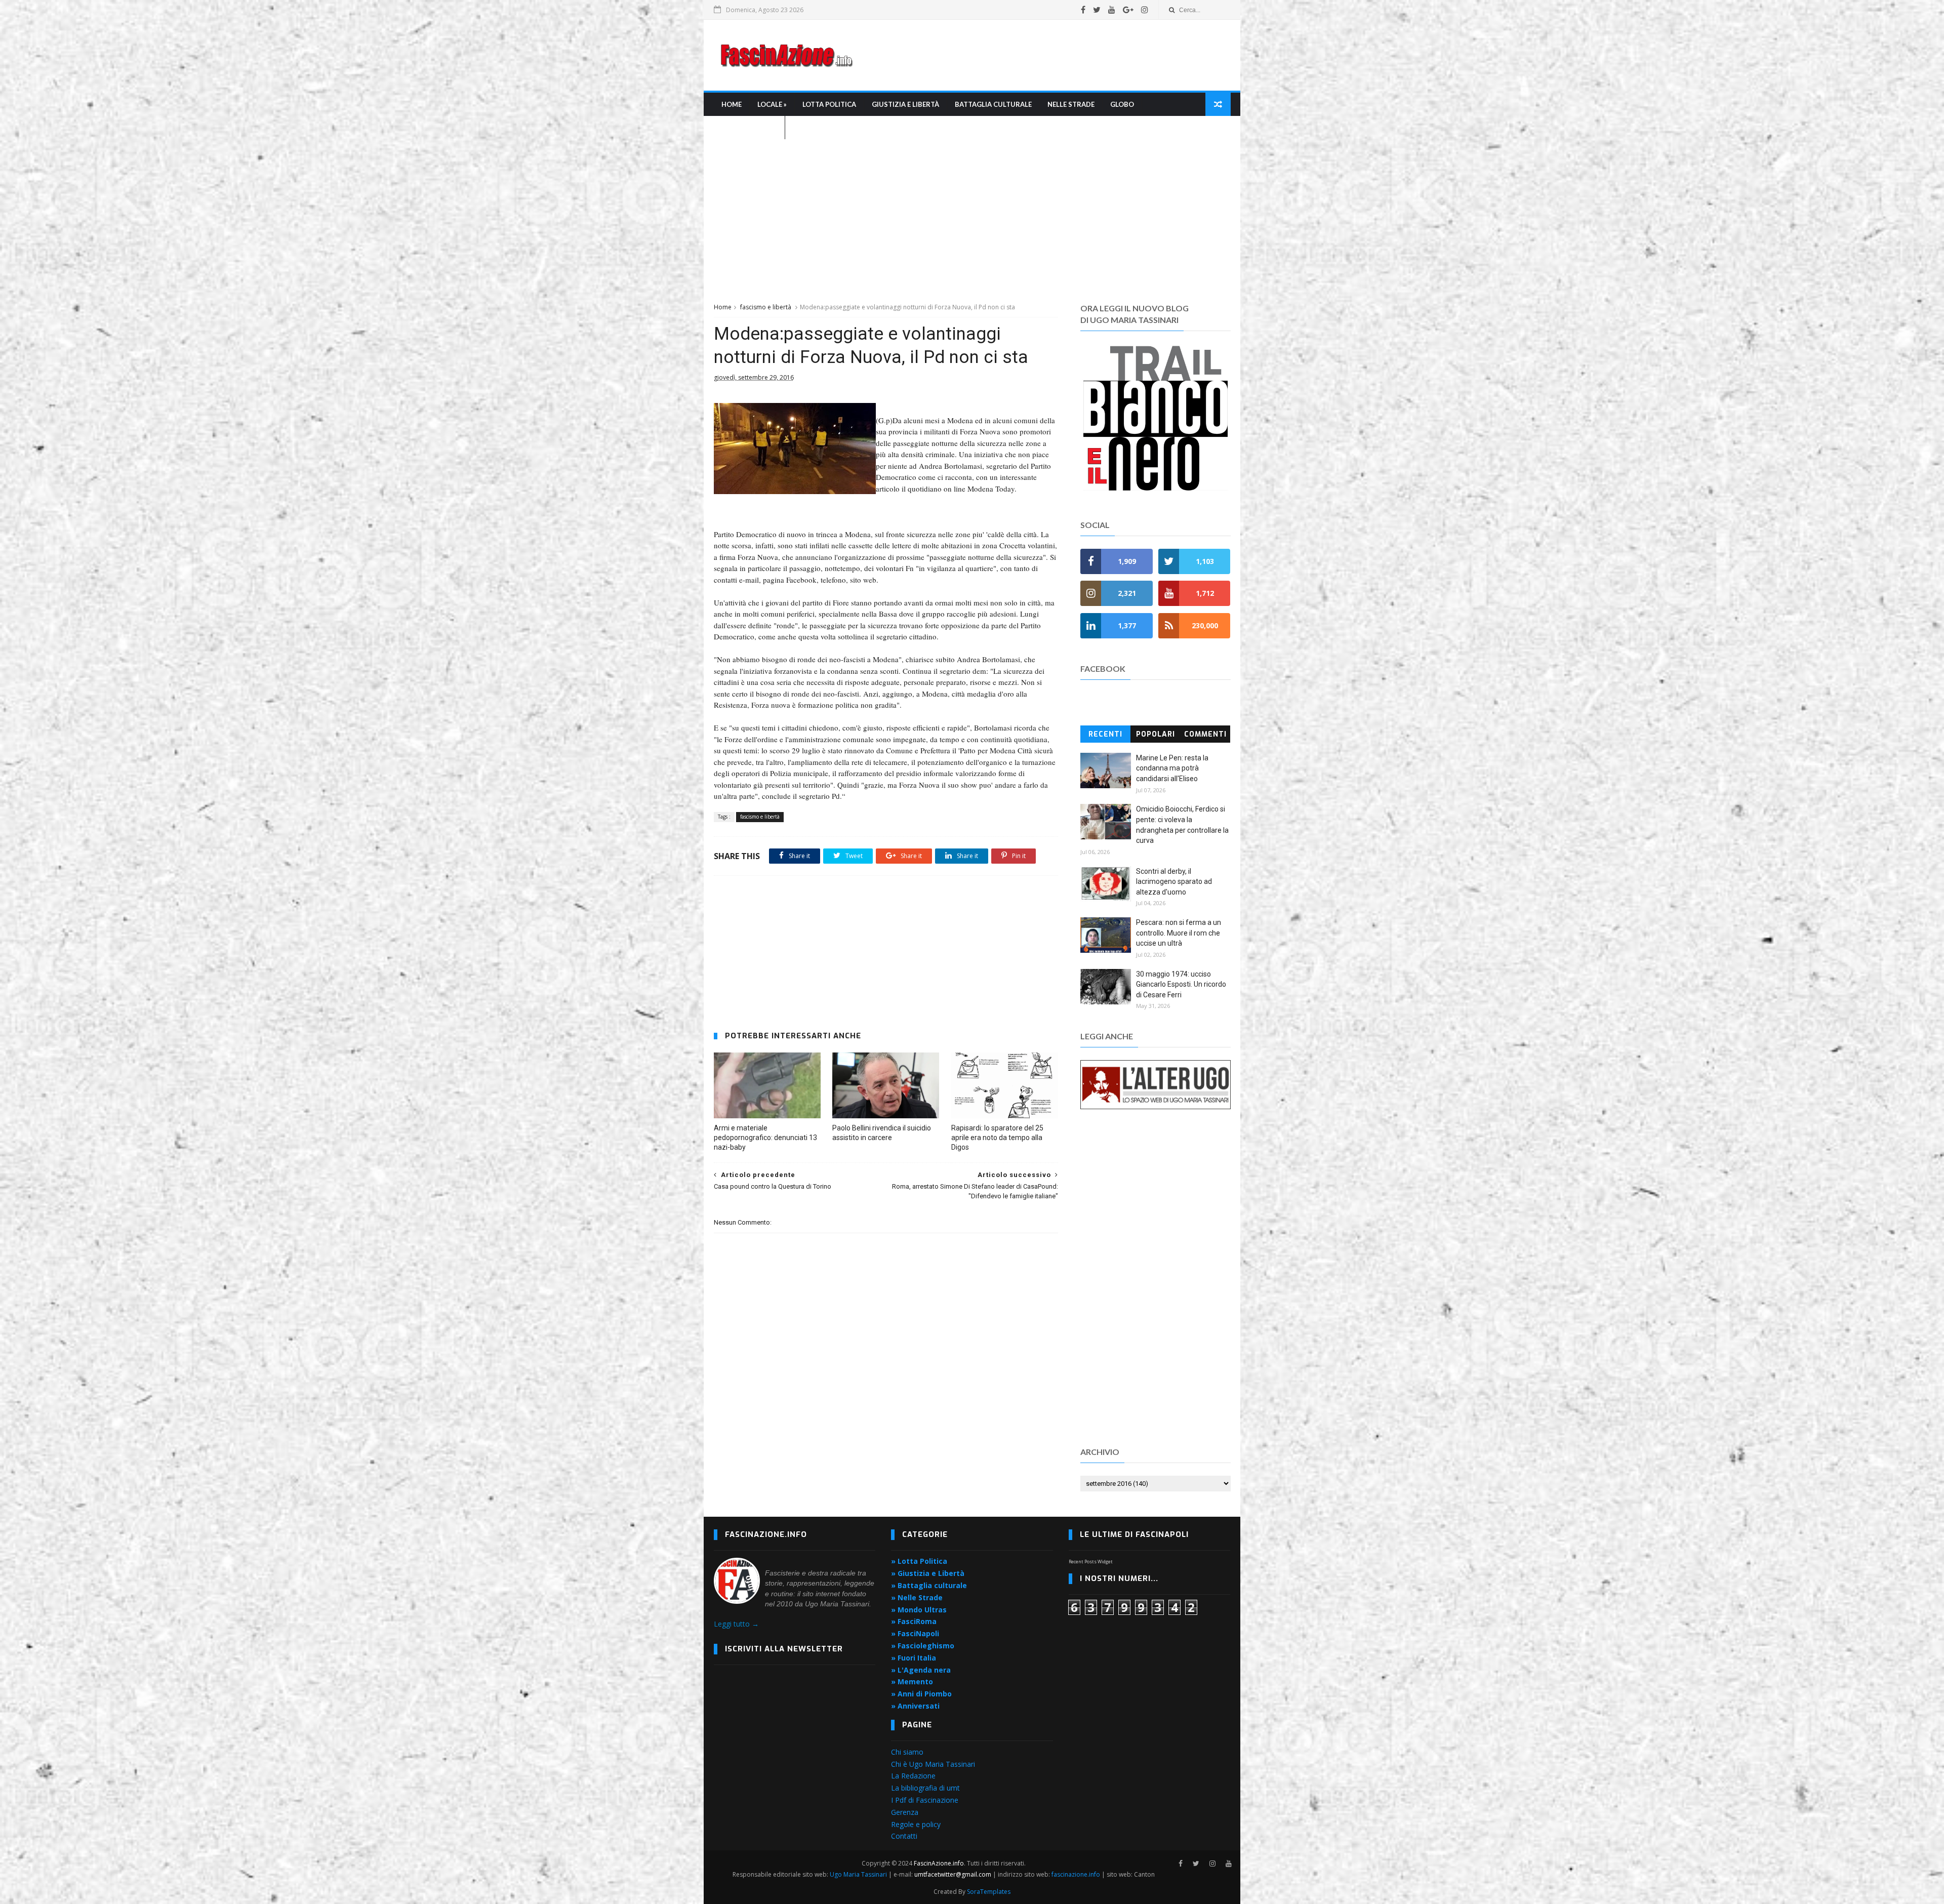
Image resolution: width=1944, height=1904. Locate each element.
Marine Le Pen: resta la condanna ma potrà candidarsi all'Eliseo (1172, 768)
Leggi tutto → (736, 1624)
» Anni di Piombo (921, 1694)
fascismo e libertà (766, 307)
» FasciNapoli (915, 1633)
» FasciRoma (914, 1621)
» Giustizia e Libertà (928, 1573)
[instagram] (1145, 10)
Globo (1122, 104)
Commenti (1205, 734)
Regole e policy (916, 1824)
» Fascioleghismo (923, 1646)
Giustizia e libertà (905, 104)
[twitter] (1097, 10)
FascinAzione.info (939, 1863)
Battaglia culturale (993, 104)
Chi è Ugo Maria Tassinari (933, 1764)
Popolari (1156, 734)
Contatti (904, 1836)
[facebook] (1083, 10)
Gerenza (905, 1812)
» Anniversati (915, 1706)
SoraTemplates (989, 1892)
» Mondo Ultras (919, 1610)
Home (732, 104)
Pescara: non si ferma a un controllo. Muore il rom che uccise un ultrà (1179, 933)
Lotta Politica (829, 104)
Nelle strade (1071, 104)
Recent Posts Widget (1091, 1562)
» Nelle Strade (917, 1597)
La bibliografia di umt (925, 1788)
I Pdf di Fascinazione (925, 1800)
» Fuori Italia (914, 1658)
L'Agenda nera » (749, 128)
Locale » (772, 104)
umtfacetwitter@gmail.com (954, 1874)
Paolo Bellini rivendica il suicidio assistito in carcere (882, 1133)
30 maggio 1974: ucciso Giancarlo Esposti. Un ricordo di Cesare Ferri (1181, 984)
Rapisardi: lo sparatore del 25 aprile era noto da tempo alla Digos (997, 1138)
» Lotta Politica (919, 1561)
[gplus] (1128, 10)
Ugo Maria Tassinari (858, 1874)
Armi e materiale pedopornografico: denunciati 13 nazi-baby (765, 1138)
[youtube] (1112, 10)
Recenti (1105, 734)
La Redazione (913, 1776)
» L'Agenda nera (921, 1670)
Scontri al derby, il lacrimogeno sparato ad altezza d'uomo (1174, 882)
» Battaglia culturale (929, 1585)
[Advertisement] (1046, 55)
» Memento (912, 1682)
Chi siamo (907, 1752)
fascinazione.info (1076, 1874)
